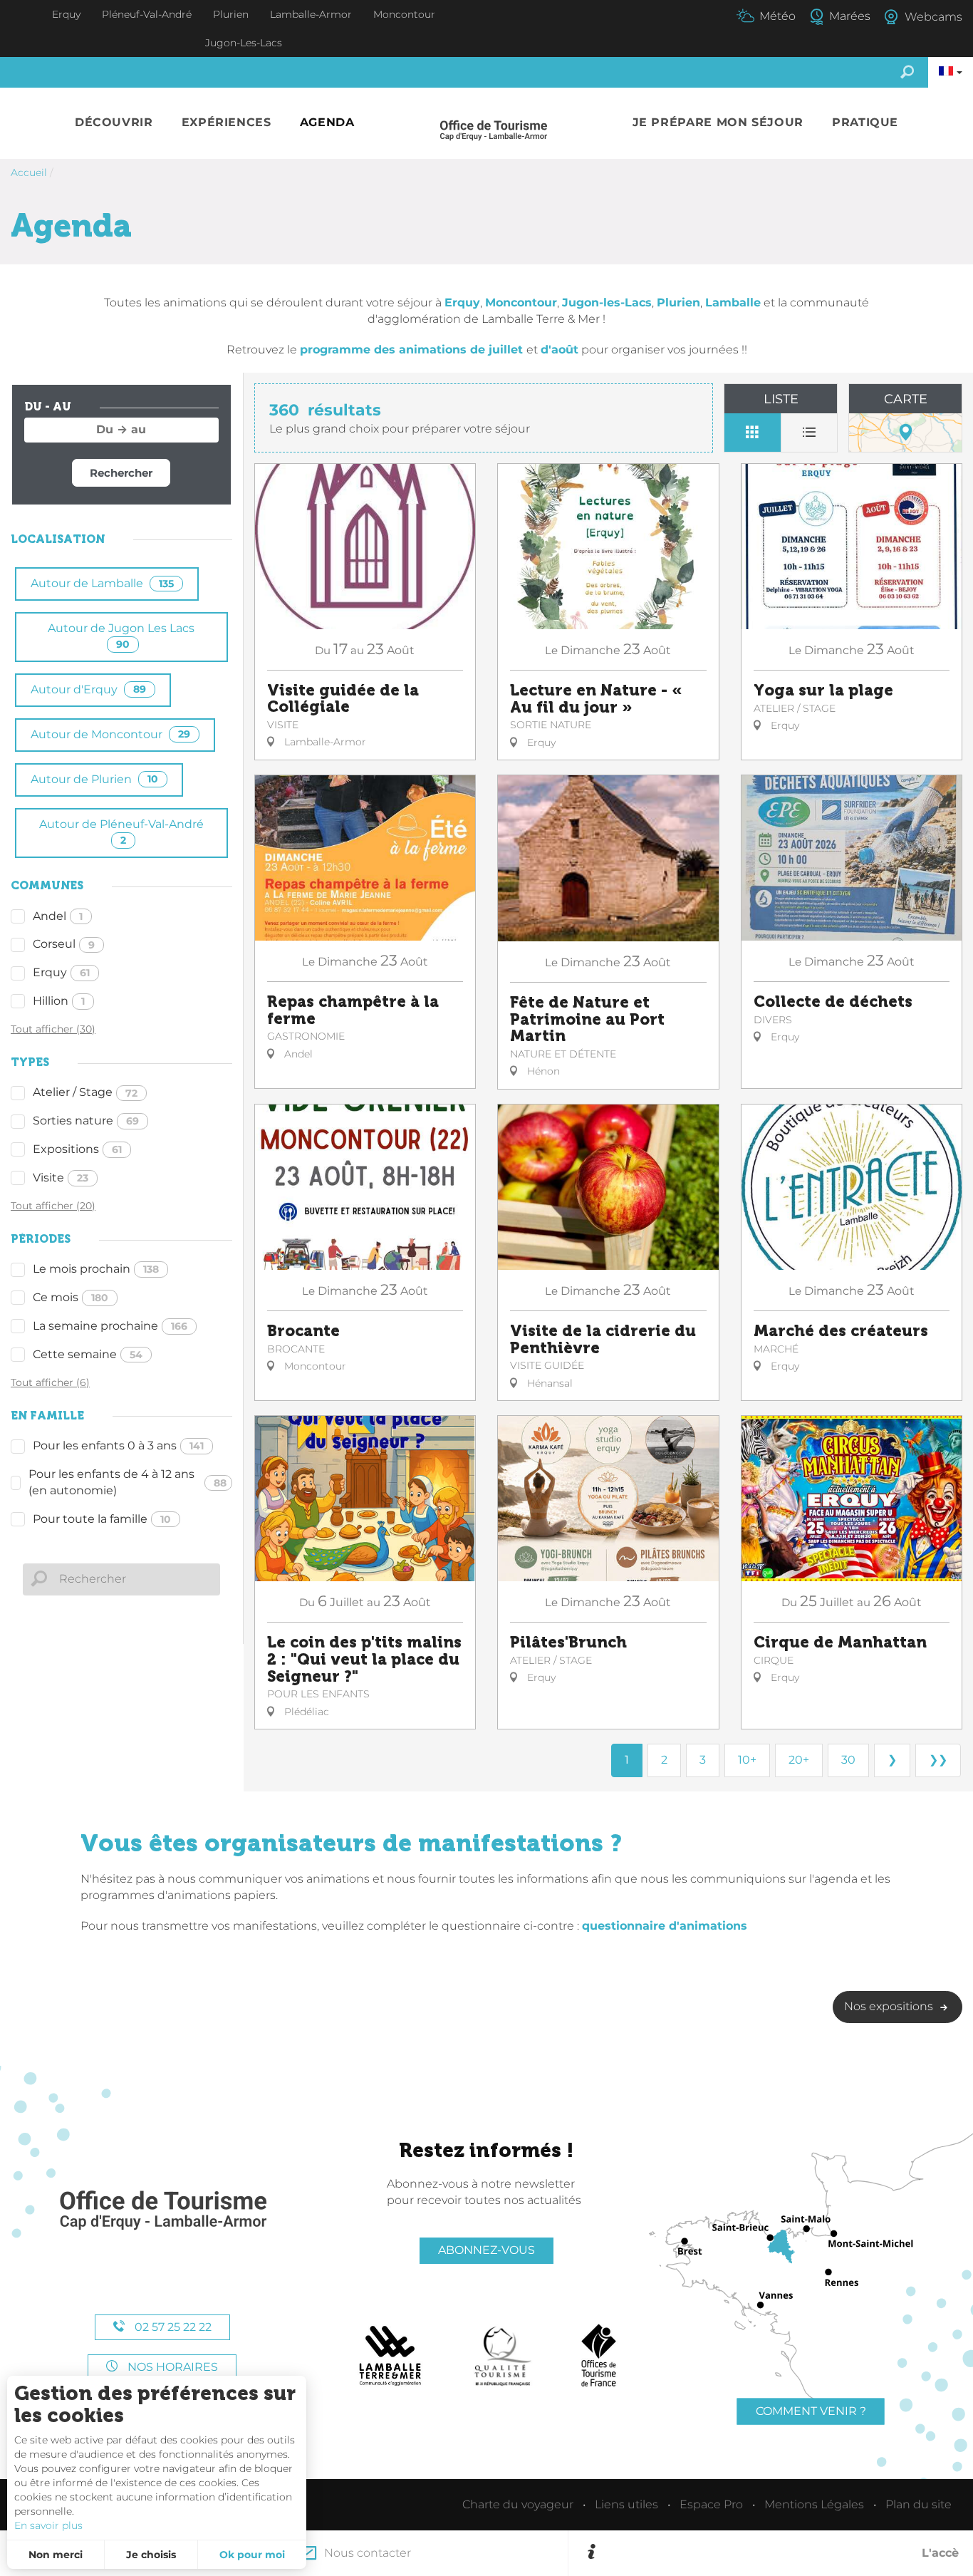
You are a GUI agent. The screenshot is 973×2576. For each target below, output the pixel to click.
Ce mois (71, 1297)
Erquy (61, 972)
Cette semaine (88, 1354)
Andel (58, 916)
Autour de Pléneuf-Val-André (121, 832)
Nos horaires (171, 2367)
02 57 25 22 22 (172, 2327)
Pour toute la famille (102, 1519)
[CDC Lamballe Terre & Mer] (391, 2356)
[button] (114, 123)
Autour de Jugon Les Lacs (121, 636)
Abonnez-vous (486, 2250)
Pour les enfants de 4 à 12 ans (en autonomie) (128, 1482)
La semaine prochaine (110, 1326)
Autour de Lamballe (102, 583)
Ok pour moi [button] (252, 2555)
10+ (747, 1760)
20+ (799, 1760)
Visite (61, 1178)
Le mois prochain (96, 1269)
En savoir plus (48, 2525)
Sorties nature (86, 1121)
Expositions (77, 1149)
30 (848, 1760)
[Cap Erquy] (162, 2211)
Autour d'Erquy (88, 689)
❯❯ (938, 1760)
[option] (780, 2553)
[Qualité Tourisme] (503, 2356)
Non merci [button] (56, 2555)
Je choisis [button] (151, 2555)
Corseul (64, 944)
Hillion (59, 1001)
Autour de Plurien (94, 779)
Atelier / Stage (85, 1092)
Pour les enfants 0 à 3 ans (118, 1445)
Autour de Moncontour (110, 734)
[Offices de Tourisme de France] (599, 2356)
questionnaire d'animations (665, 1926)
